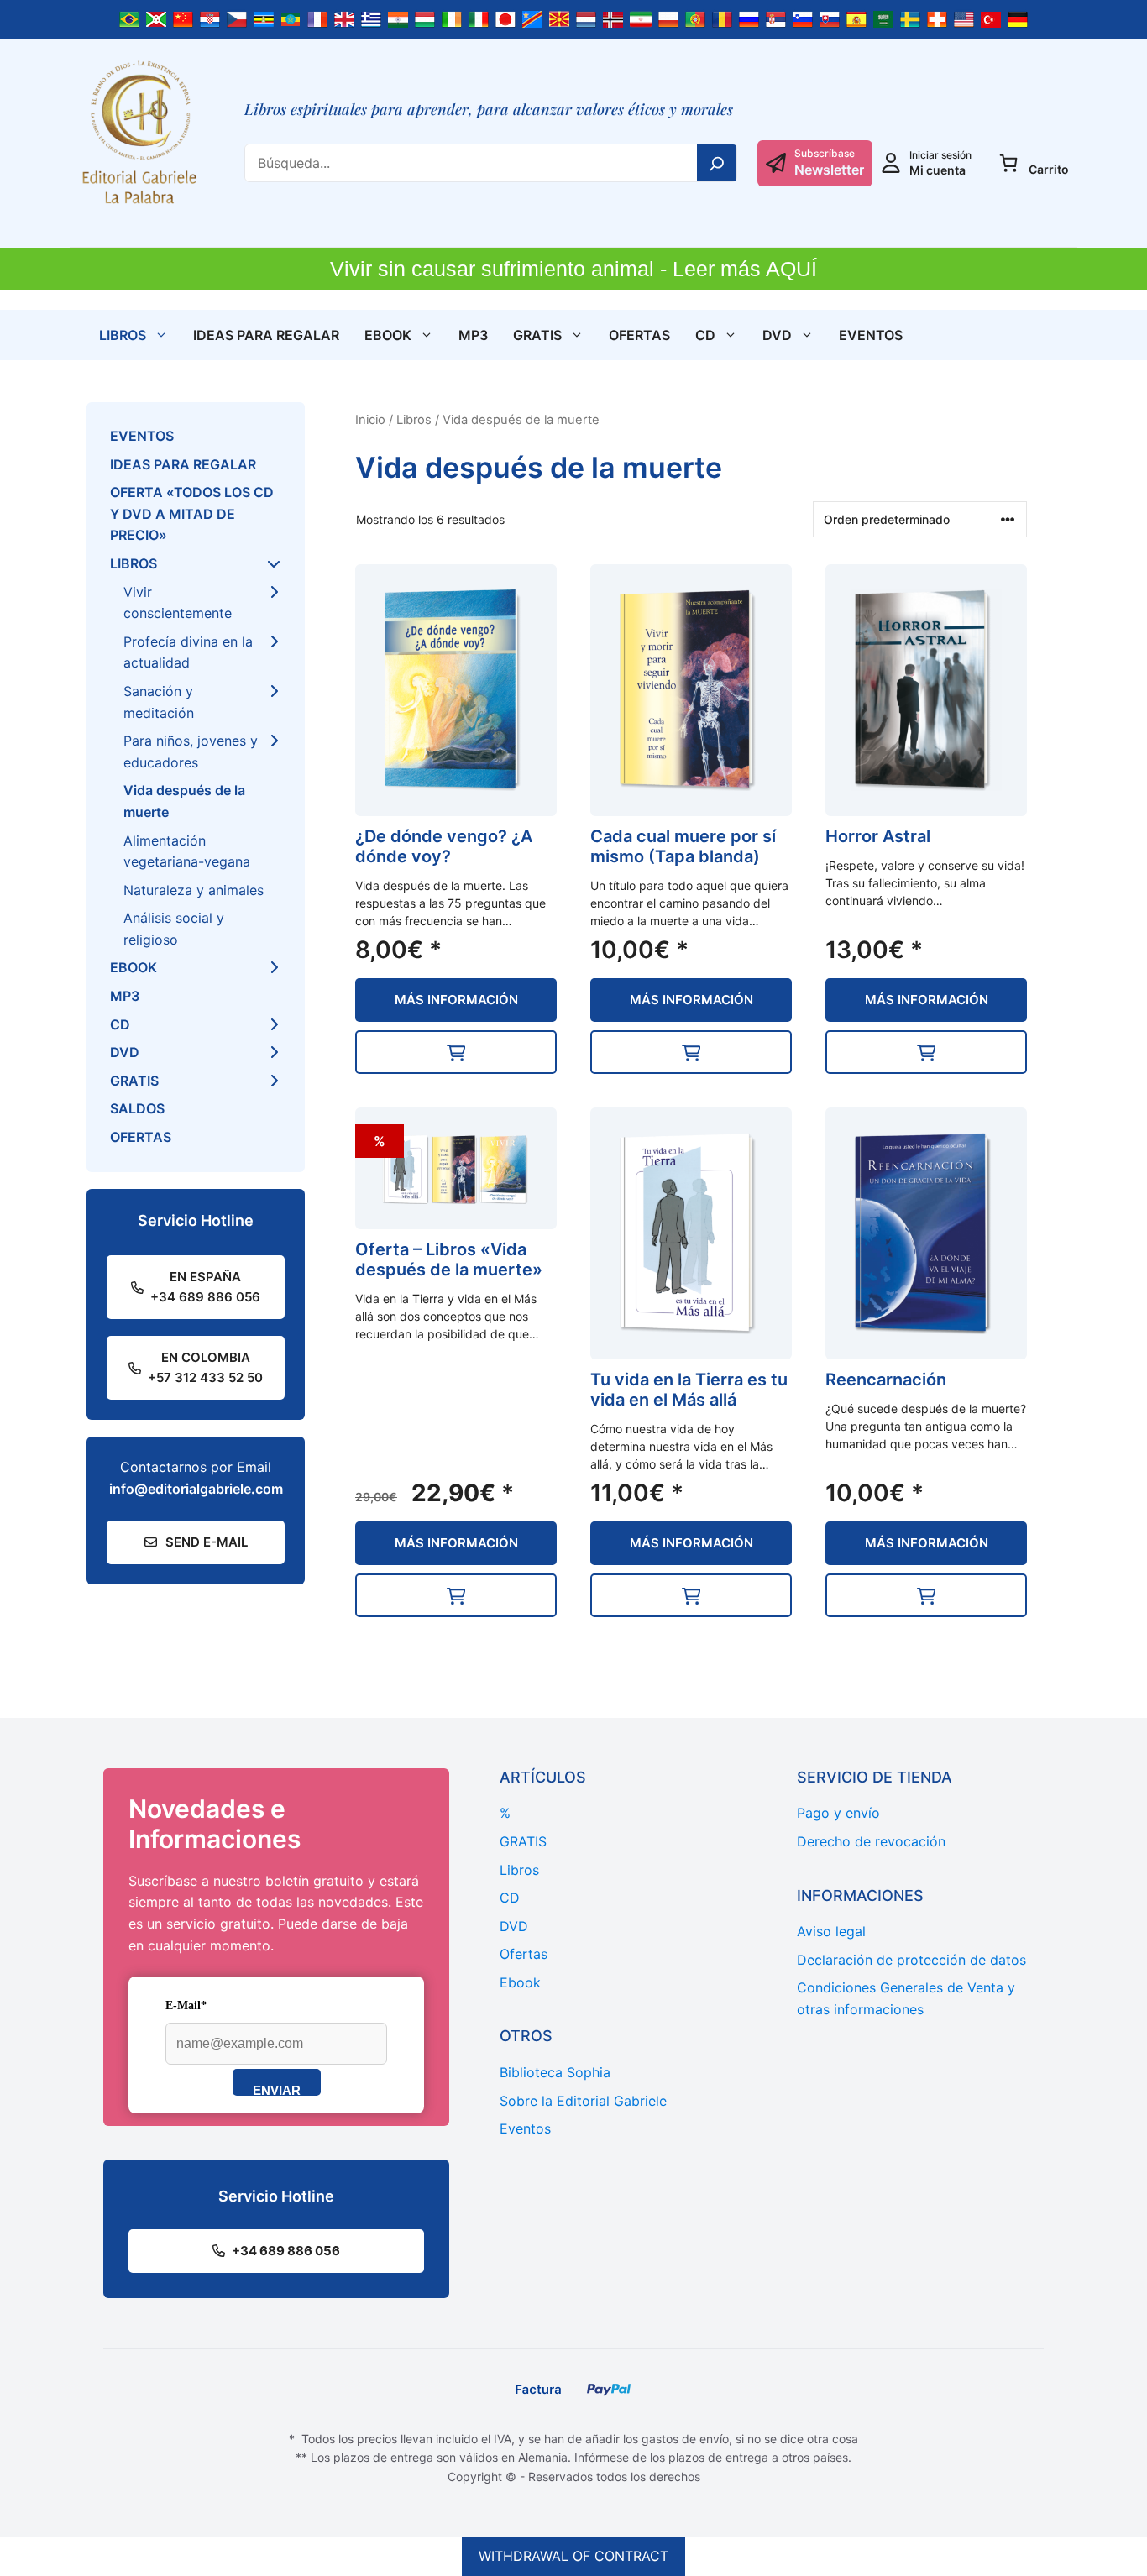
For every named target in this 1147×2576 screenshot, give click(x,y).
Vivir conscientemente (178, 603)
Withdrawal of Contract (573, 2556)
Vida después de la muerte (184, 801)
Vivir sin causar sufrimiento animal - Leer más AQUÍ (573, 269)
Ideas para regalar (266, 335)
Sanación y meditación (159, 702)
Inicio (370, 420)
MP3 (473, 335)
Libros (123, 335)
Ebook (388, 335)
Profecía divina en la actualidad (188, 652)
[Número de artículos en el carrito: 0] (1008, 163)
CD (705, 335)
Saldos (137, 1108)
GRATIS (537, 335)
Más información (456, 1000)
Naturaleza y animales (194, 890)
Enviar (277, 2089)
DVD (777, 335)
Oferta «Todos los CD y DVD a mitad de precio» (192, 513)
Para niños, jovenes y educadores (191, 751)
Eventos (871, 335)
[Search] (717, 163)
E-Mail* (186, 2005)
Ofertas (639, 335)
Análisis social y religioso (174, 929)
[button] (456, 1052)
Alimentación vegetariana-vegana (187, 851)
